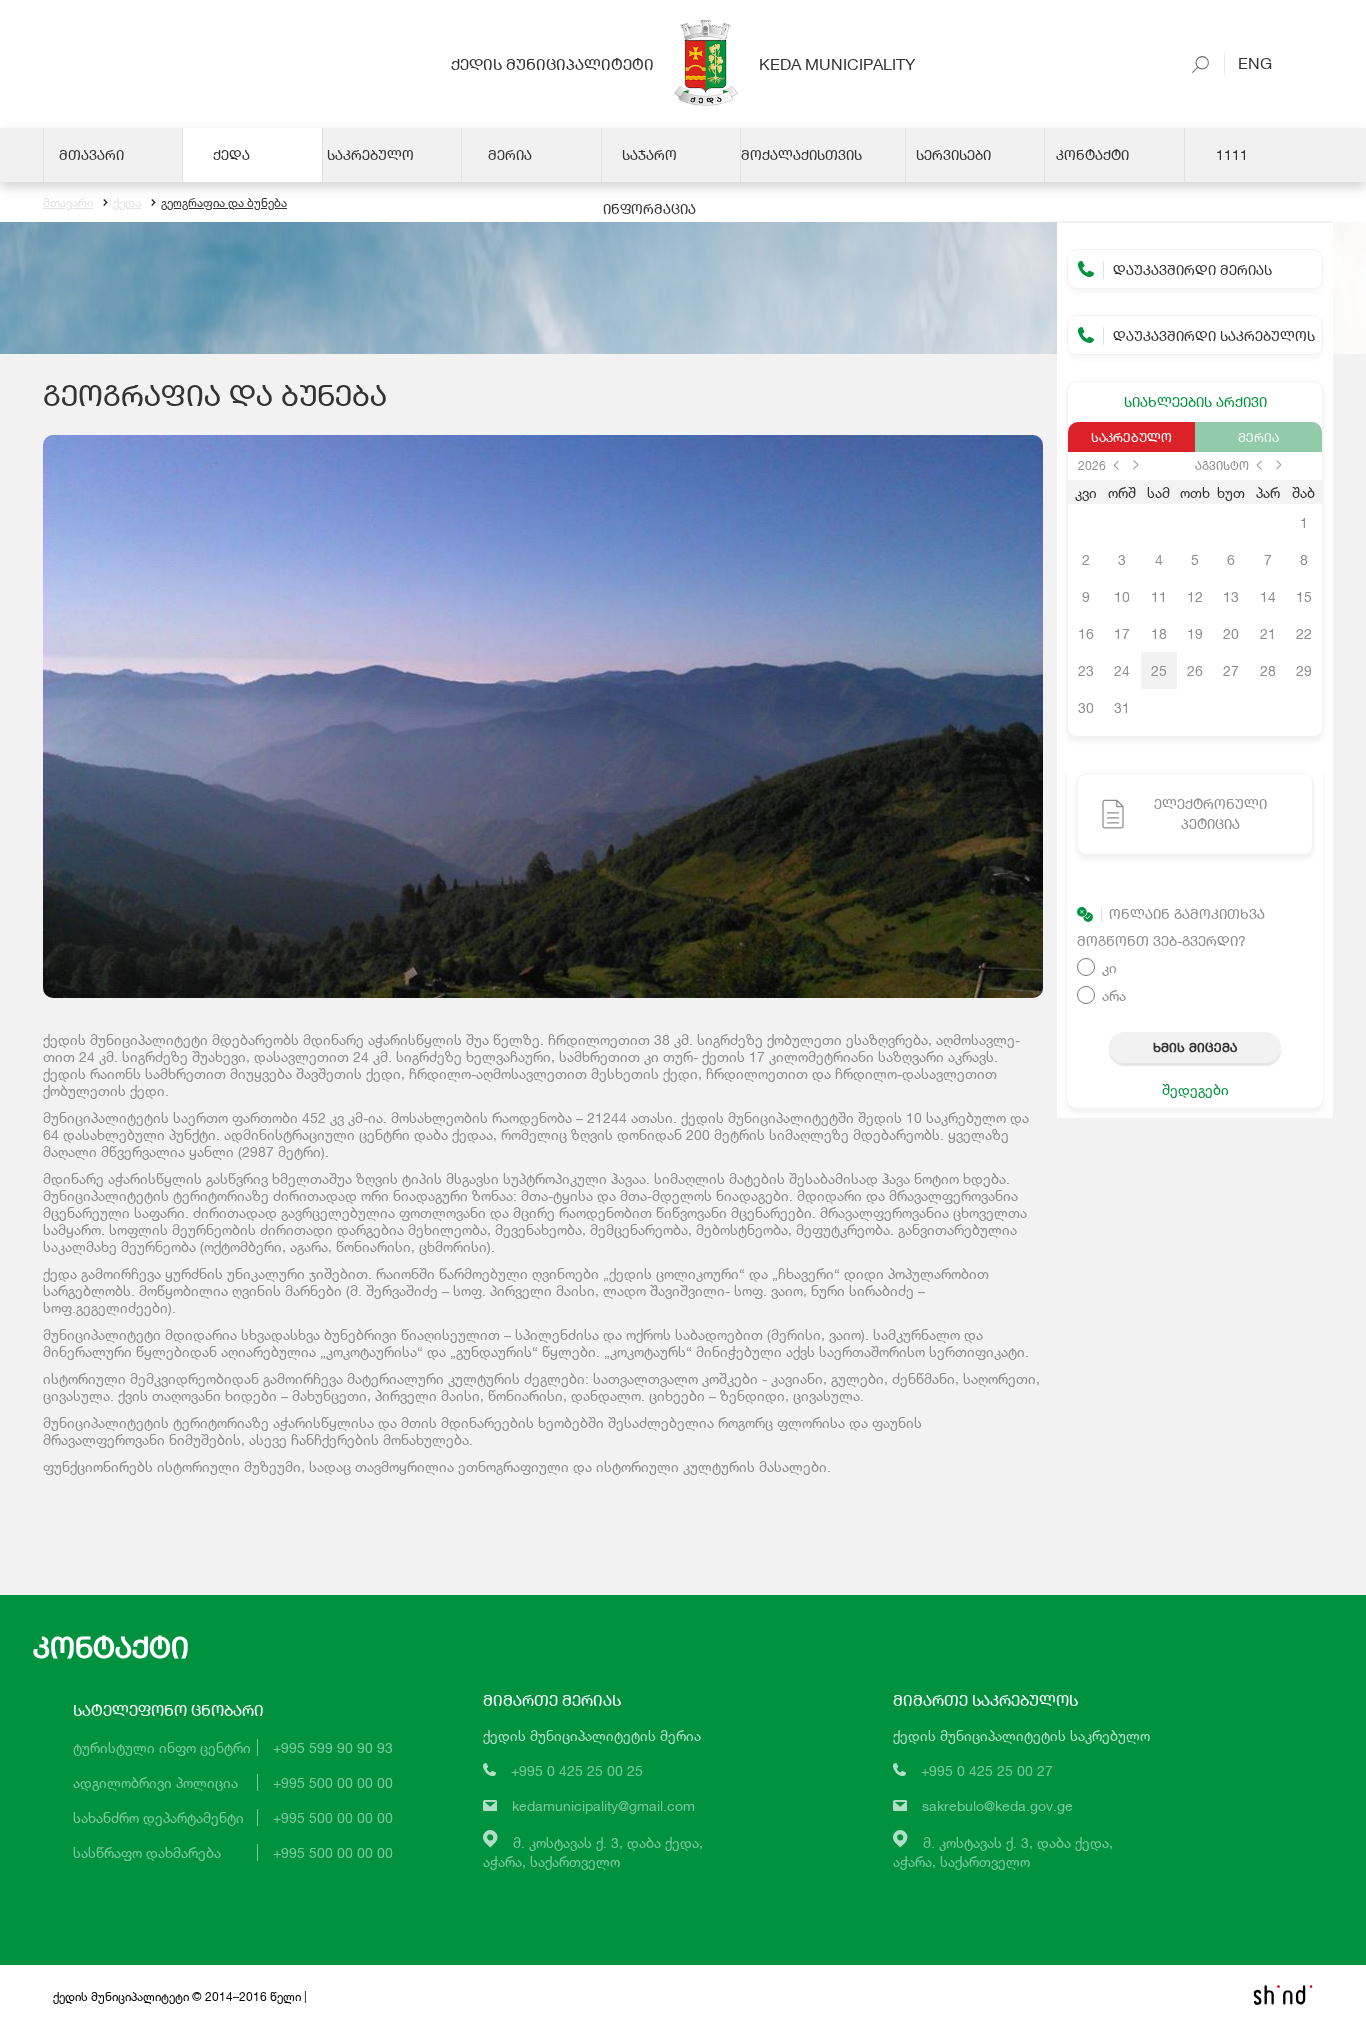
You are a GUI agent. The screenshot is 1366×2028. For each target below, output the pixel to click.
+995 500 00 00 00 (333, 1782)
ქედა (127, 202)
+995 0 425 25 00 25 (577, 1770)
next (1136, 465)
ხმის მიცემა (1195, 1047)
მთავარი (68, 202)
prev (1116, 465)
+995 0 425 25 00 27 (987, 1770)
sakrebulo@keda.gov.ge (997, 1805)
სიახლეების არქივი (1195, 401)
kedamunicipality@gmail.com (603, 1805)
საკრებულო (1131, 437)
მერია (1258, 437)
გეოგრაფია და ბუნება (224, 202)
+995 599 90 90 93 (333, 1747)
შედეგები (1195, 1089)
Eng (1248, 62)
